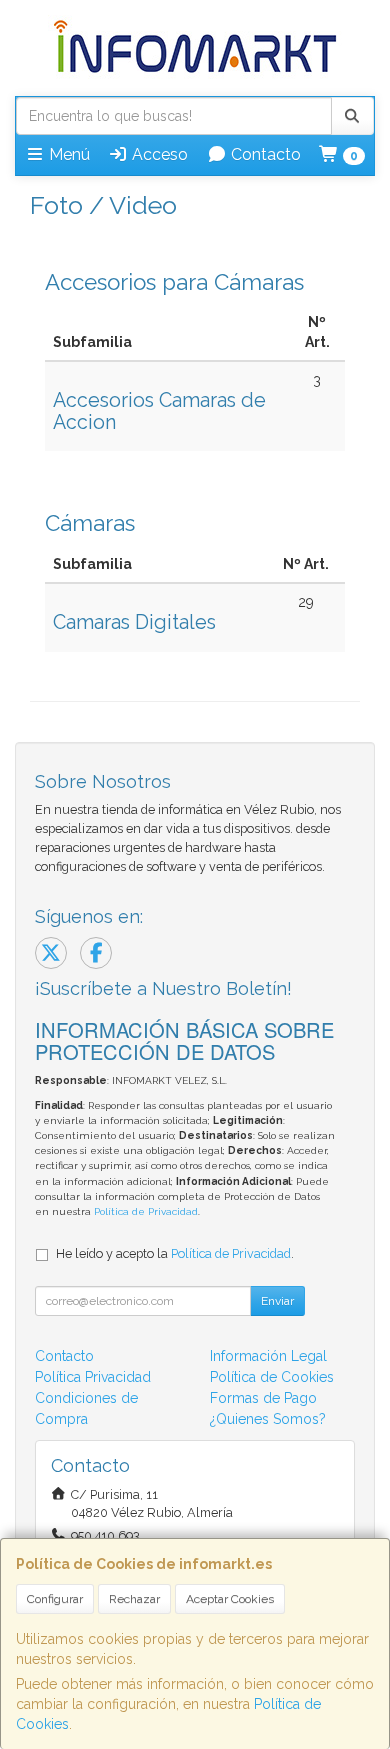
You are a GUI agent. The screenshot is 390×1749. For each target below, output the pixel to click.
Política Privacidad (93, 1377)
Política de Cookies (272, 1377)
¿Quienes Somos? (268, 1419)
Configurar (55, 1599)
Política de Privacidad (146, 1211)
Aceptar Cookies (230, 1599)
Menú (67, 154)
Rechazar (134, 1599)
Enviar (277, 1301)
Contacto (264, 154)
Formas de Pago (263, 1398)
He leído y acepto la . (175, 1253)
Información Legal (268, 1356)
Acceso (158, 154)
